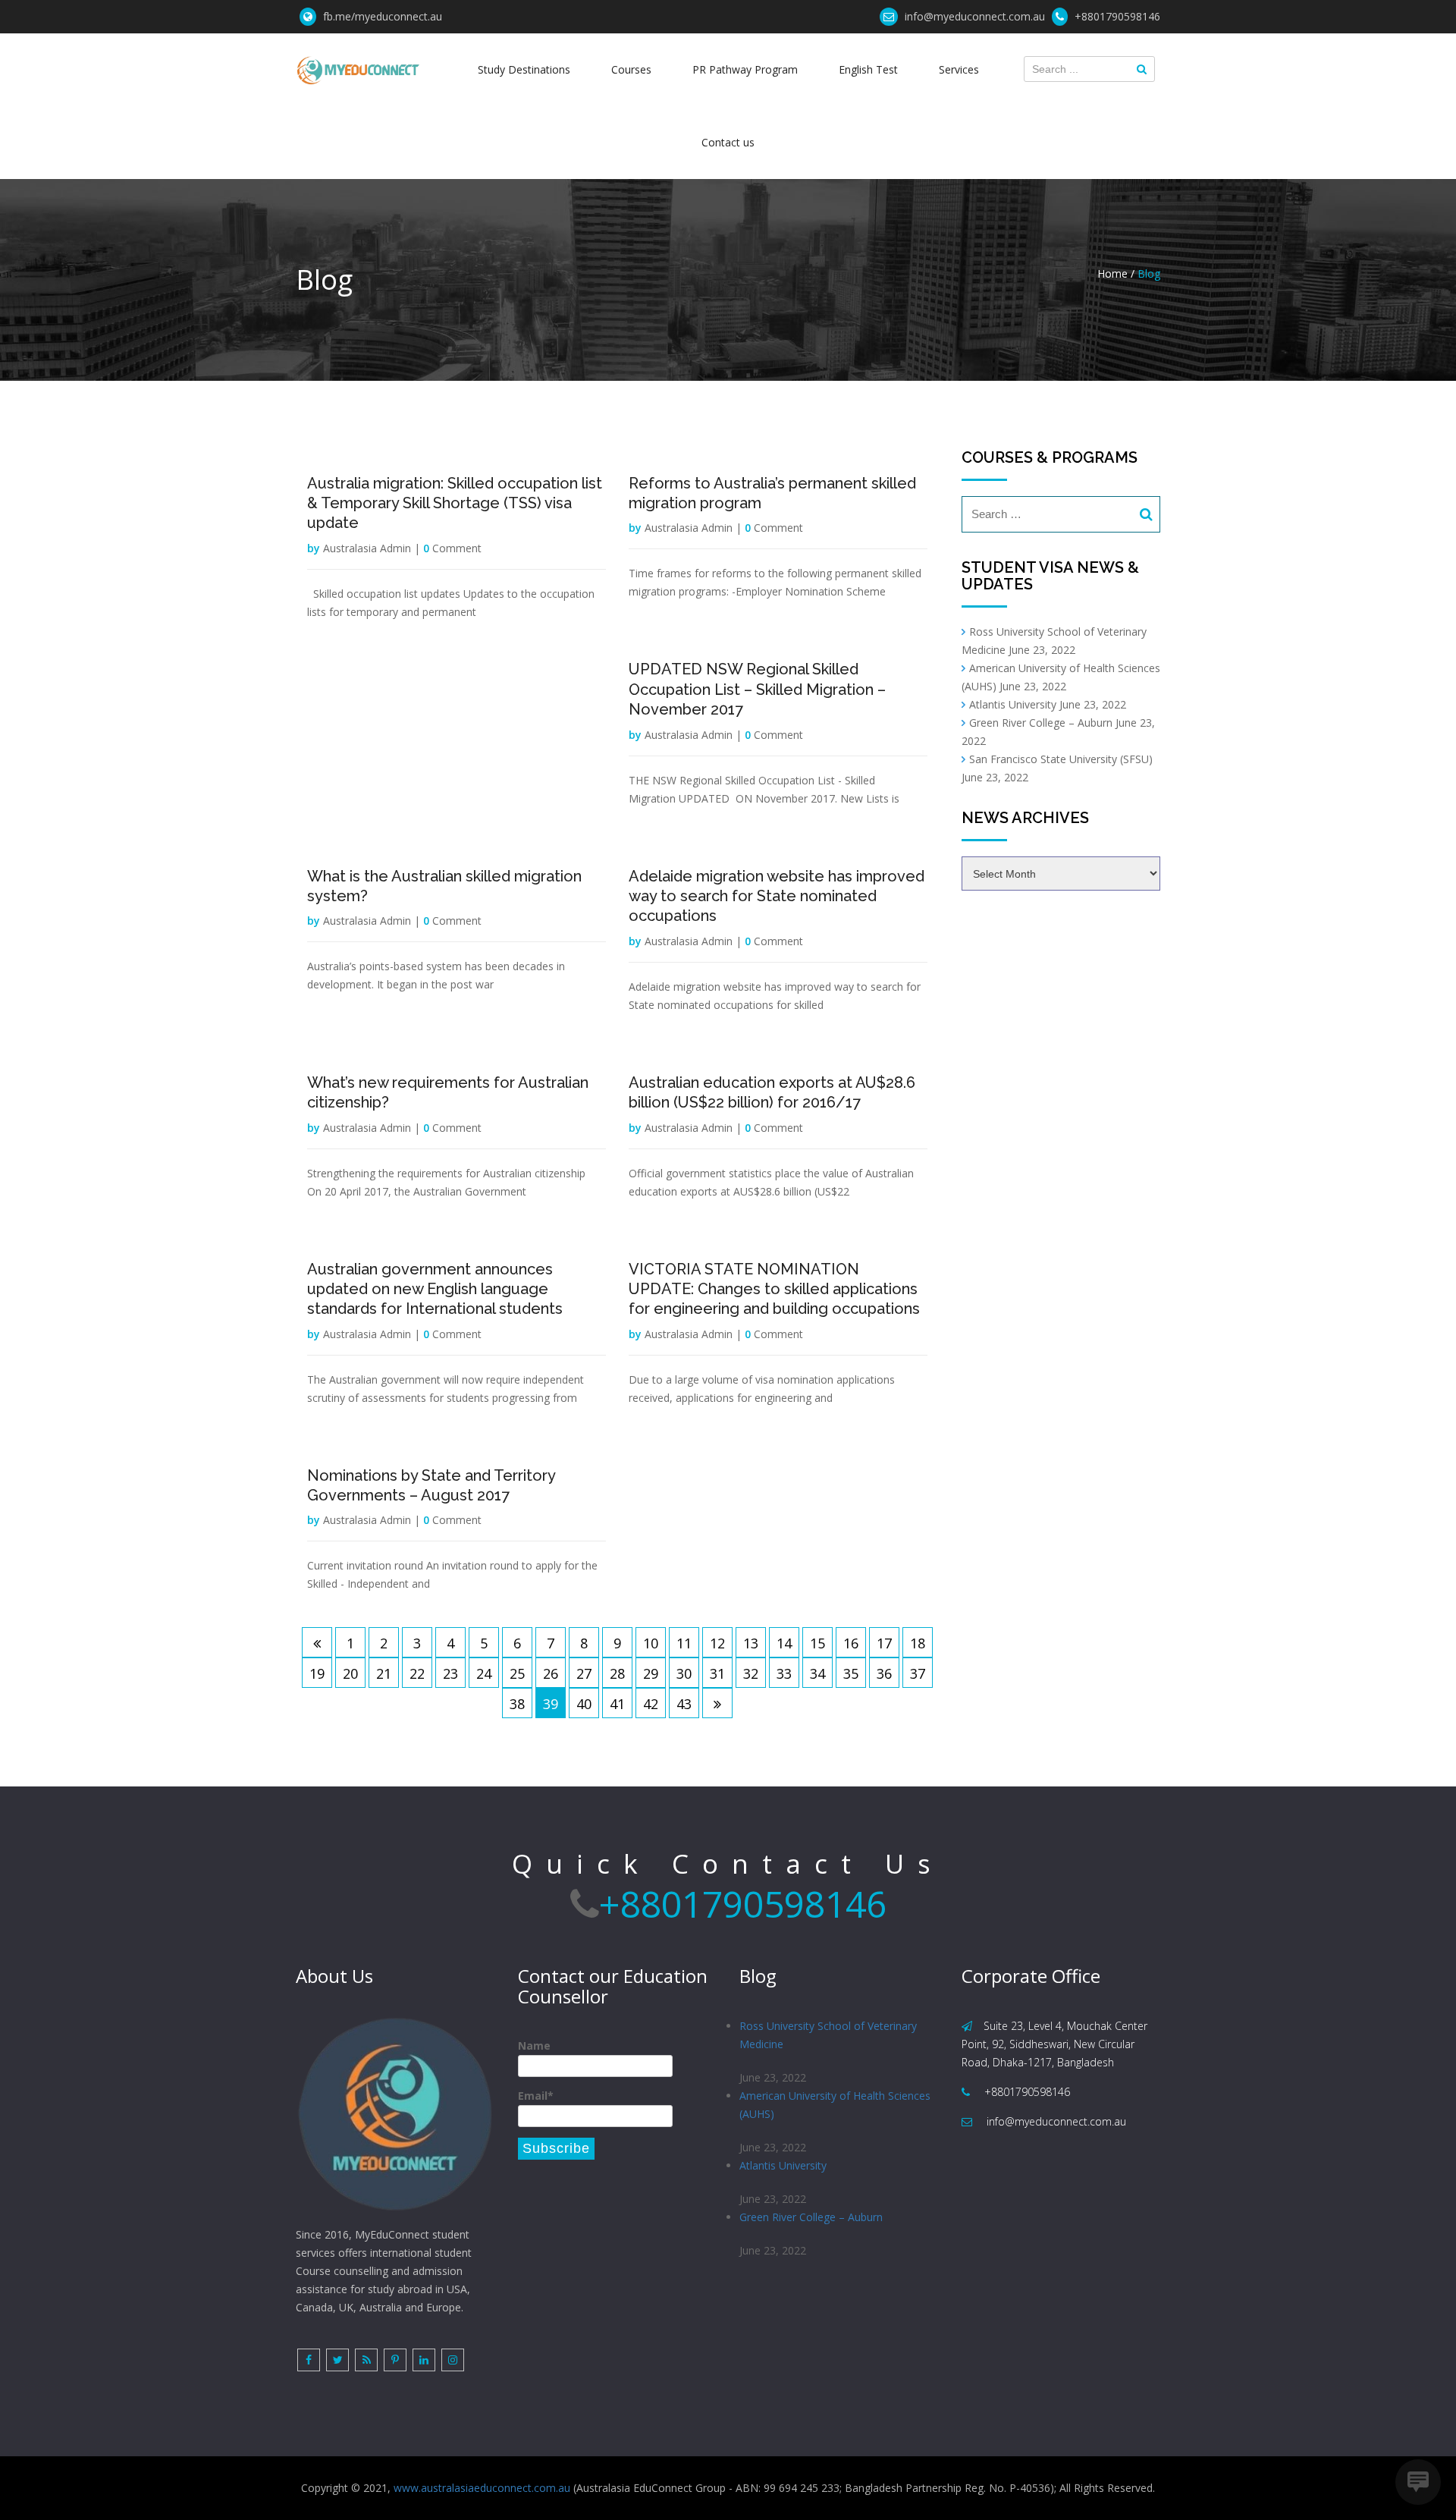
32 (751, 1673)
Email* (536, 2096)
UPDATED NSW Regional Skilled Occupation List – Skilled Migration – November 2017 (757, 689)
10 (651, 1643)
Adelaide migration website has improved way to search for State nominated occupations (777, 896)
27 (584, 1673)
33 (784, 1673)
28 (617, 1673)
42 (651, 1704)
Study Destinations (524, 69)
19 (317, 1673)
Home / (1116, 273)
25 (517, 1673)
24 (484, 1673)
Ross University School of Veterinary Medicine (828, 2035)
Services (959, 69)
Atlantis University (1013, 704)
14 (784, 1643)
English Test (868, 69)
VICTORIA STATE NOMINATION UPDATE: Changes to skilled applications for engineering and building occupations (774, 1289)
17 (884, 1643)
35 (851, 1673)
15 (817, 1643)
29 (651, 1673)
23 (450, 1673)
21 (384, 1673)
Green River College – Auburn (1041, 723)
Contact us (728, 142)
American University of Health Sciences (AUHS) (835, 2105)
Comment (452, 548)
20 (350, 1673)
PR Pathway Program (745, 69)
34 (817, 1673)
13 (751, 1643)
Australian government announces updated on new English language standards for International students (435, 1289)
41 (617, 1704)
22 (417, 1673)
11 (684, 1643)
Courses (631, 69)
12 (717, 1643)
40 (584, 1704)
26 (551, 1673)
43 (684, 1704)
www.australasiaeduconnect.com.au (482, 2488)
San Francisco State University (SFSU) (1061, 759)
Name (534, 2046)
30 (684, 1673)
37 (918, 1673)
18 (918, 1643)
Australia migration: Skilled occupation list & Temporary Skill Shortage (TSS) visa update (455, 503)
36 (884, 1673)
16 (851, 1643)
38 (517, 1704)
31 (717, 1673)
